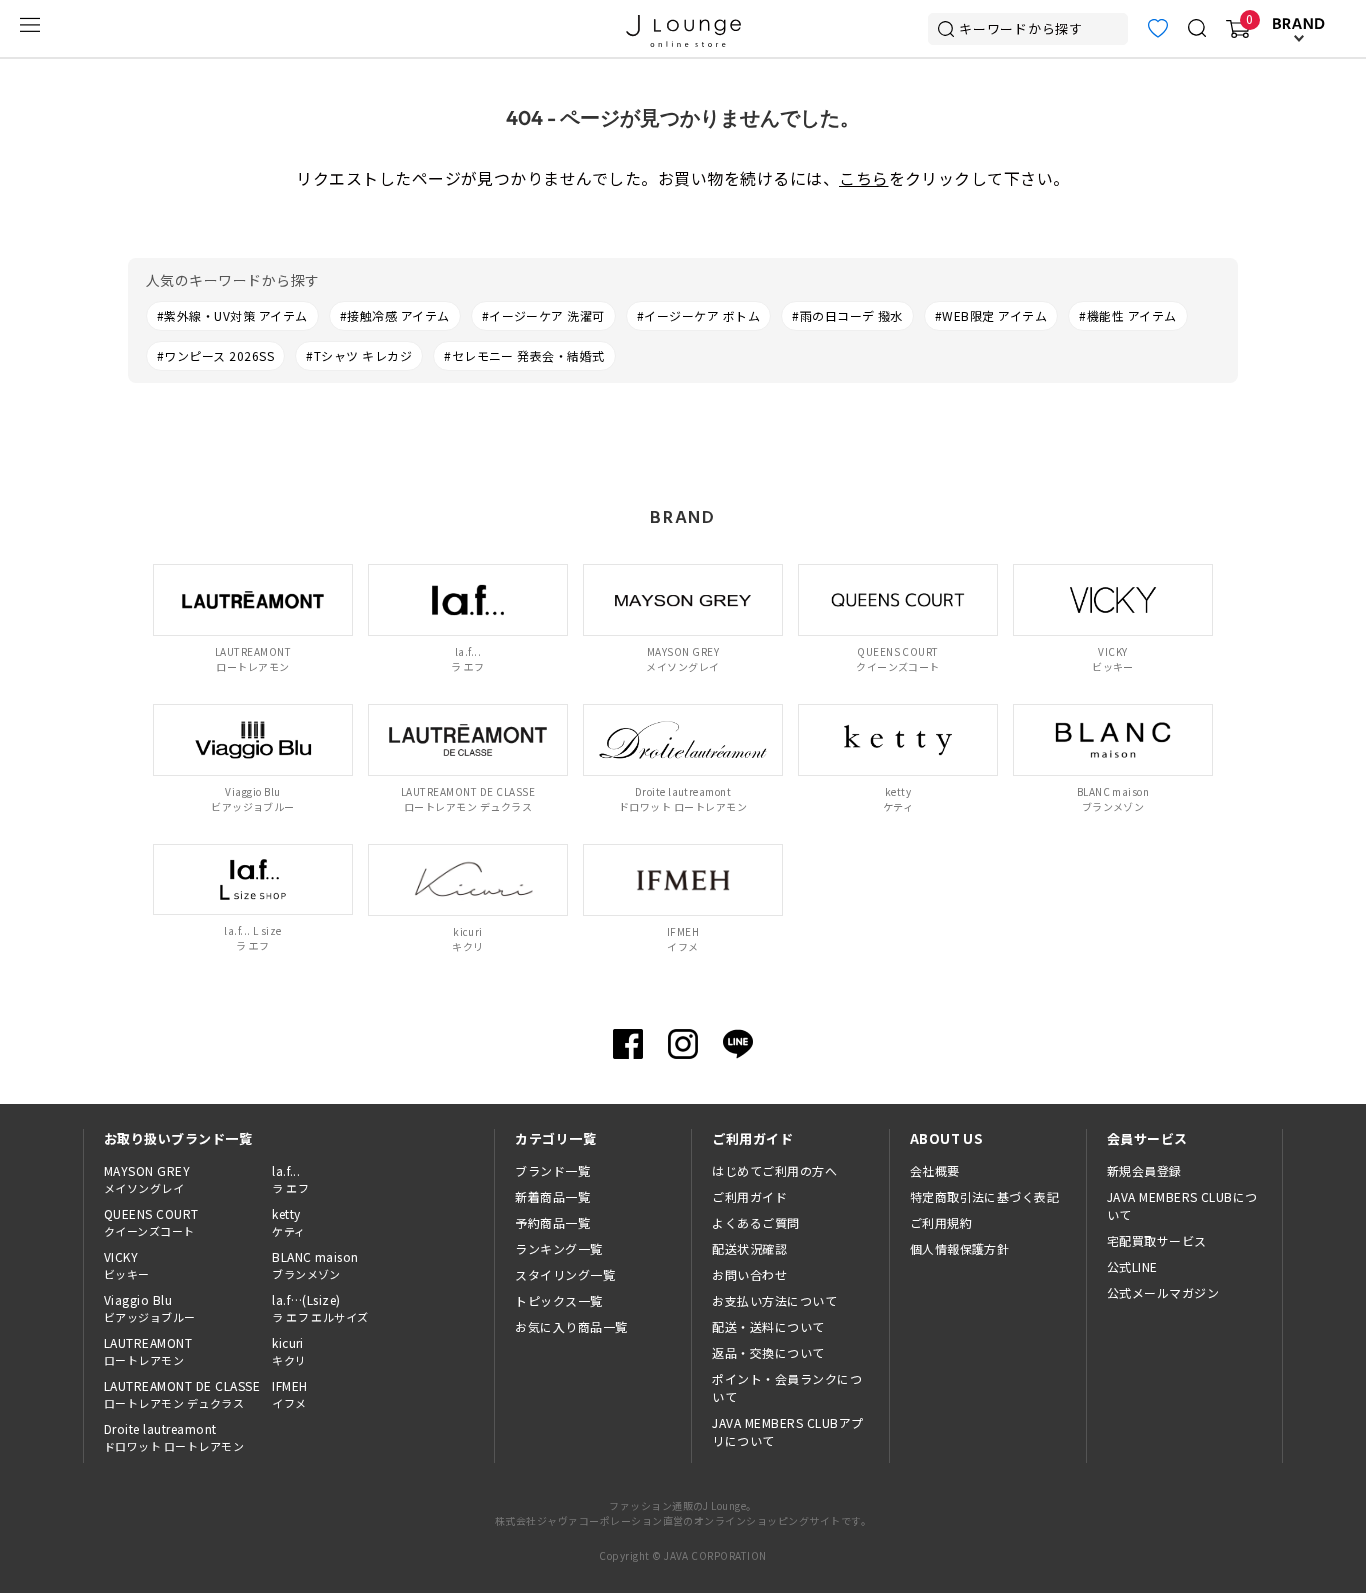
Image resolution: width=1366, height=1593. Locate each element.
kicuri (289, 1351)
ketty (288, 1222)
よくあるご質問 (755, 1222)
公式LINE (1132, 1266)
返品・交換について (768, 1352)
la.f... (290, 1179)
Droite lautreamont (174, 1437)
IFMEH (289, 1394)
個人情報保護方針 (960, 1248)
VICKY (127, 1265)
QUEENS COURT (151, 1222)
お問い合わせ (749, 1274)
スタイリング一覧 (565, 1274)
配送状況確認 (749, 1248)
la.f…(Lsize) (320, 1308)
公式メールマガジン (1163, 1292)
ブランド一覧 (552, 1170)
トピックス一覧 (558, 1300)
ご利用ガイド (749, 1196)
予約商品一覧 (552, 1222)
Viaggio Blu (150, 1308)
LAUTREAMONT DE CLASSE (182, 1394)
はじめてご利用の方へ (774, 1170)
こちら (863, 178)
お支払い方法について (774, 1300)
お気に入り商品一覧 (571, 1326)
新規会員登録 (1144, 1170)
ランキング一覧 (558, 1248)
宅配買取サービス (1157, 1240)
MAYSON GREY (147, 1179)
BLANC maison (315, 1265)
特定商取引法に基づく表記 (985, 1196)
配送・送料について (768, 1326)
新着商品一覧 (552, 1196)
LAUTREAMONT (148, 1351)
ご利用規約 (941, 1222)
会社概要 (935, 1170)
